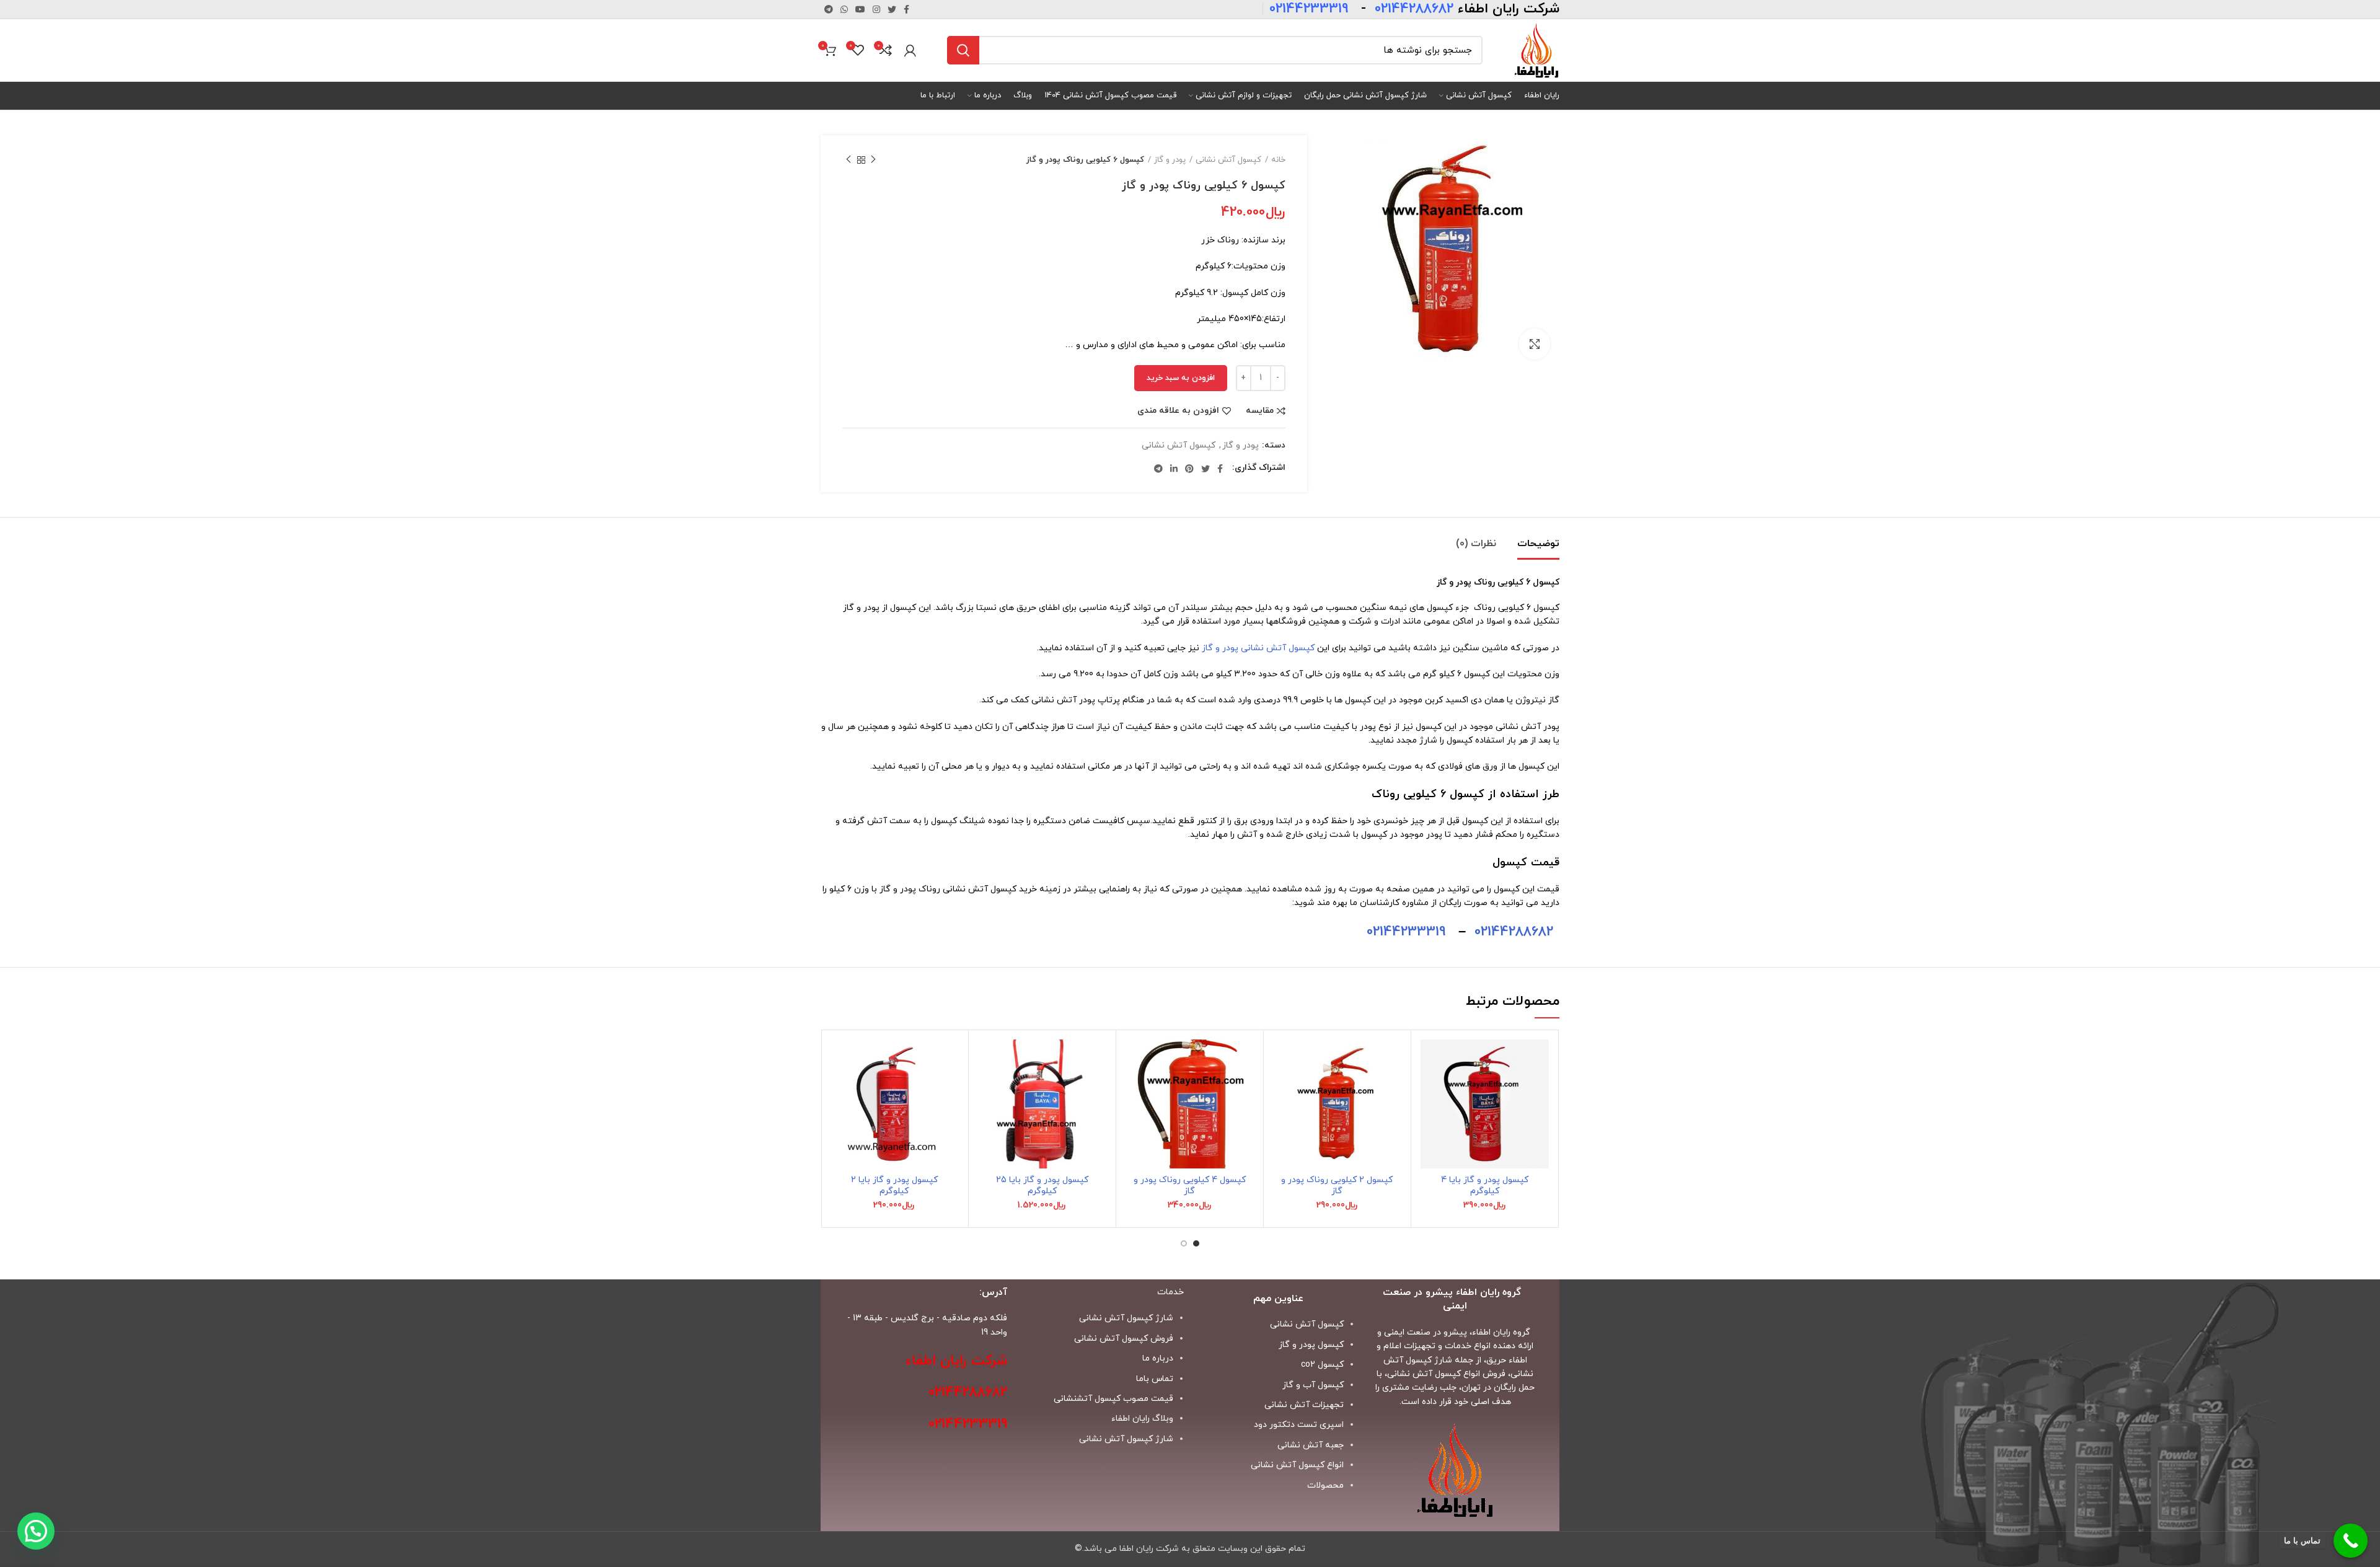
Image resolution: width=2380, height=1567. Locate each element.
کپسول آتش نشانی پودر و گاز (1258, 648)
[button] (1430, 1088)
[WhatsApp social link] (844, 9)
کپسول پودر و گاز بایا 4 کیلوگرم (1485, 1185)
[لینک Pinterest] (1189, 469)
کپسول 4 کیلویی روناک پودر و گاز (1190, 1185)
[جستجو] (963, 50)
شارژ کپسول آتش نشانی (1126, 1439)
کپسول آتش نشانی (1228, 160)
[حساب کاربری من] (910, 50)
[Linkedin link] (1174, 469)
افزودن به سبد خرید (1181, 378)
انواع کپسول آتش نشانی (1297, 1465)
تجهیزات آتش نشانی (1304, 1405)
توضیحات (1538, 544)
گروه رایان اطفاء (1501, 1332)
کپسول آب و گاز (1313, 1385)
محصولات (1325, 1485)
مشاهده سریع (1430, 1115)
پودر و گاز (1170, 160)
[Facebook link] (906, 9)
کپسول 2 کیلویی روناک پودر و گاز (1337, 1185)
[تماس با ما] (2351, 1541)
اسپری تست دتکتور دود (1299, 1425)
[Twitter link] (892, 9)
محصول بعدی (848, 160)
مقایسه (1260, 411)
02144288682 (1514, 932)
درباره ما (1158, 1358)
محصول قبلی (873, 160)
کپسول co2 (1322, 1365)
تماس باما (1155, 1379)
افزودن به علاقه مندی (1178, 411)
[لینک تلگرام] (829, 9)
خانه (1278, 160)
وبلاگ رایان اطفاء (1142, 1419)
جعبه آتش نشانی (1311, 1445)
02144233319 (1406, 932)
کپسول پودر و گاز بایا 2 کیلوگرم (894, 1185)
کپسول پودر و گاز (1311, 1345)
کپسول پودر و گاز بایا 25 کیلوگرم (1042, 1185)
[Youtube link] (860, 9)
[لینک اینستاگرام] (876, 9)
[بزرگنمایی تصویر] (1535, 344)
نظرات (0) (1476, 544)
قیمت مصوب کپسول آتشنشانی (1113, 1399)
